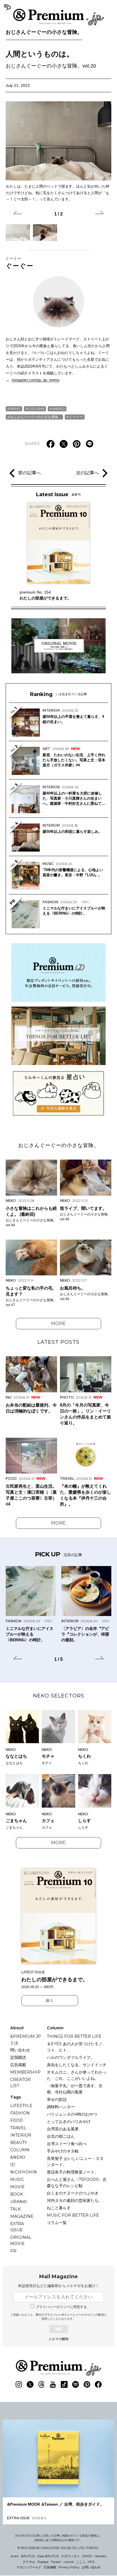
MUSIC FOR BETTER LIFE (73, 2215)
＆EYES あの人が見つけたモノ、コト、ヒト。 (77, 2047)
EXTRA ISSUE (17, 2227)
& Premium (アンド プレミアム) (58, 17)
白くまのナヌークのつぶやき (73, 2193)
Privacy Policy (69, 2567)
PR (13, 2251)
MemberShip (25, 2072)
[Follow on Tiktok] (64, 2384)
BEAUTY (19, 2143)
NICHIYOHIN (24, 2172)
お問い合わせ (91, 2567)
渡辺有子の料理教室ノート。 (73, 2172)
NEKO (15, 409)
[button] (18, 213)
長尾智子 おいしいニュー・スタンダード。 (75, 2162)
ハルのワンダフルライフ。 (71, 2057)
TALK (15, 2209)
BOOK (17, 2194)
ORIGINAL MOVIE (21, 2240)
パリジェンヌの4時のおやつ (72, 2114)
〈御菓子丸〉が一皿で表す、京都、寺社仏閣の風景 (75, 2089)
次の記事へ (87, 473)
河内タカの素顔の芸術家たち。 (75, 2200)
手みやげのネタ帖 (63, 2151)
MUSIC (17, 2179)
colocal (69, 2562)
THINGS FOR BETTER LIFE (74, 2036)
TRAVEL (18, 2128)
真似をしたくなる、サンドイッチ (77, 2065)
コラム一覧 (57, 2223)
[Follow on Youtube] (53, 2384)
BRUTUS (28, 2556)
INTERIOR (21, 2135)
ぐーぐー (20, 263)
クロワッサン (70, 2556)
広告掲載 (18, 2065)
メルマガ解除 (58, 2339)
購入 (50, 2001)
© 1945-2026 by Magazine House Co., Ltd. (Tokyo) (58, 2548)
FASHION (20, 2113)
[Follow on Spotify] (76, 2384)
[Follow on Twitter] (30, 2384)
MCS (91, 2562)
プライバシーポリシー (58, 2315)
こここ (81, 2562)
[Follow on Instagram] (19, 2384)
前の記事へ (30, 473)
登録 (58, 2329)
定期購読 (18, 2057)
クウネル (29, 2562)
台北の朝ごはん (61, 2136)
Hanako (101, 2556)
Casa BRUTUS (48, 2556)
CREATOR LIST (20, 2083)
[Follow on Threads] (41, 2384)
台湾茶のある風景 (63, 2129)
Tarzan (56, 2562)
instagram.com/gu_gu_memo (35, 380)
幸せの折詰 (57, 2099)
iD (13, 2165)
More (58, 1323)
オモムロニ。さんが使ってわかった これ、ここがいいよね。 (77, 2075)
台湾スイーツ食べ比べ (67, 2144)
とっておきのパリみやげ (69, 2122)
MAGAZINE (22, 2216)
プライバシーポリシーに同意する (61, 2307)
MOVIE (17, 2187)
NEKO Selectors (59, 1696)
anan (15, 2556)
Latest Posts (58, 1342)
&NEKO (58, 409)
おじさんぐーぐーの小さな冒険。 (44, 32)
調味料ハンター (61, 2107)
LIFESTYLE (21, 2106)
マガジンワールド (29, 2567)
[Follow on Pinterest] (87, 2384)
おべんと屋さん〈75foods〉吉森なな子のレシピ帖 (77, 2183)
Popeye (43, 2562)
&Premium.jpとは (26, 2040)
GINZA (87, 2556)
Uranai (19, 2202)
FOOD (17, 2120)
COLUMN (36, 409)
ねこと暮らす (59, 2208)
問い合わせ (20, 2050)
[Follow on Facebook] (98, 2384)
